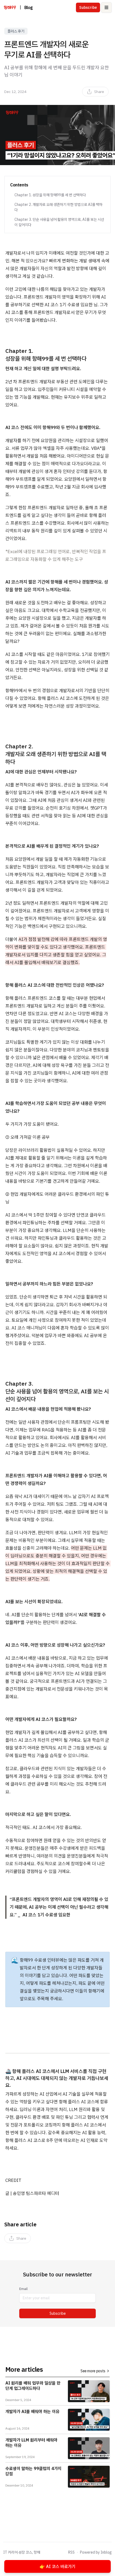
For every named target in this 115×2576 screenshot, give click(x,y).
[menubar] (95, 92)
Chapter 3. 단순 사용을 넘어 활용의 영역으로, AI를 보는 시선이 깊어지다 (59, 222)
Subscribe (58, 2313)
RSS (71, 2552)
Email (23, 2289)
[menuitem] (95, 92)
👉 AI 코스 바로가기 (57, 2566)
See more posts (93, 2371)
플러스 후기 (16, 31)
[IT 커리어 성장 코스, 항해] (10, 7)
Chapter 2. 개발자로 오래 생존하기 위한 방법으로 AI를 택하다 (58, 207)
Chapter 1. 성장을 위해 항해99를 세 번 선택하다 (50, 195)
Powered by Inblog (96, 2552)
